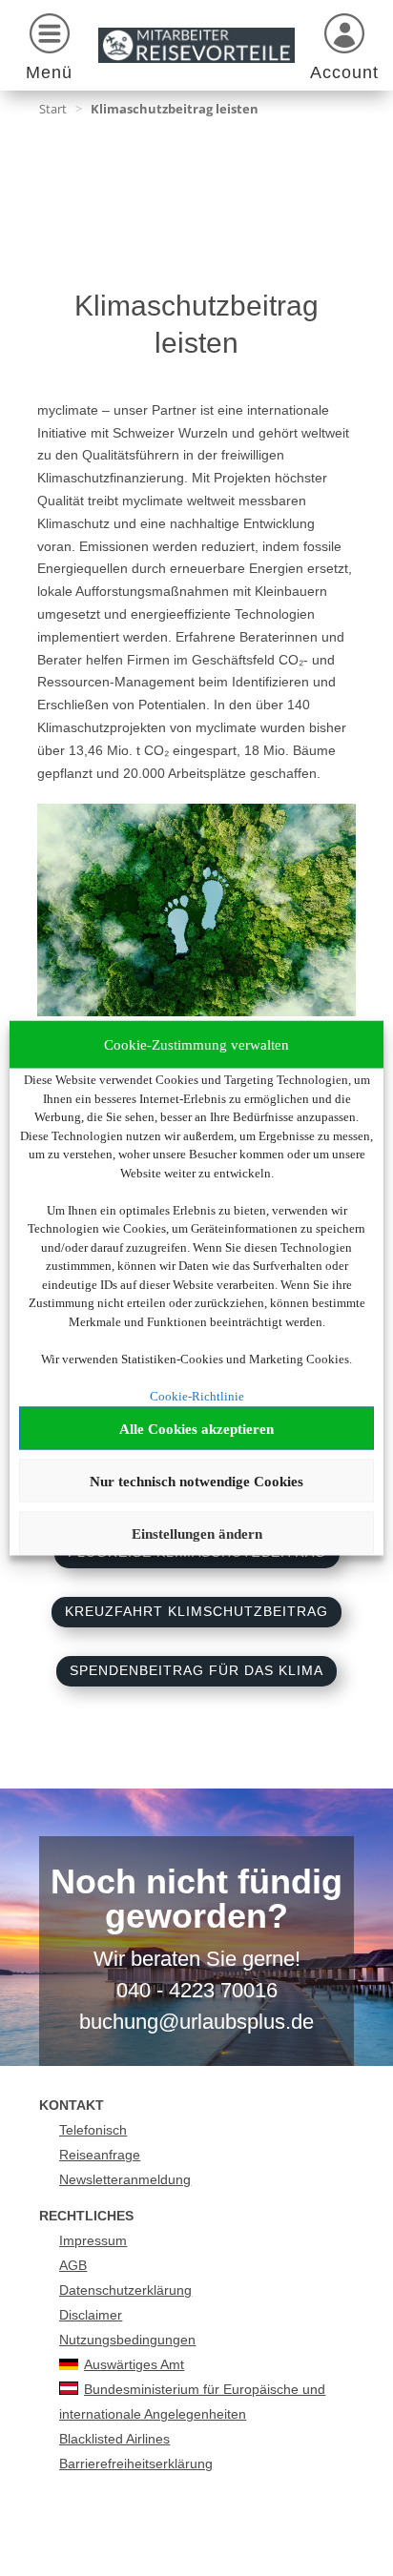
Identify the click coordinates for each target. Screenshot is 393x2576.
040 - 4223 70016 (197, 1990)
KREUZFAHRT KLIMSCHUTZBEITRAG (196, 1611)
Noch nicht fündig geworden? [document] (196, 1900)
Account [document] (344, 72)
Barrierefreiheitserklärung (136, 2464)
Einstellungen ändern (197, 1533)
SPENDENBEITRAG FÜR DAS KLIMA (196, 1670)
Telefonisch (93, 2130)
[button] (49, 50)
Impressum (93, 2240)
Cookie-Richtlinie (197, 1395)
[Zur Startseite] (196, 45)
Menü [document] (49, 72)
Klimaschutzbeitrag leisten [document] (175, 109)
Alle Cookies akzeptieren (196, 1428)
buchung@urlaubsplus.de (196, 2022)
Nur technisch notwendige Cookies (196, 1481)
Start (53, 109)
